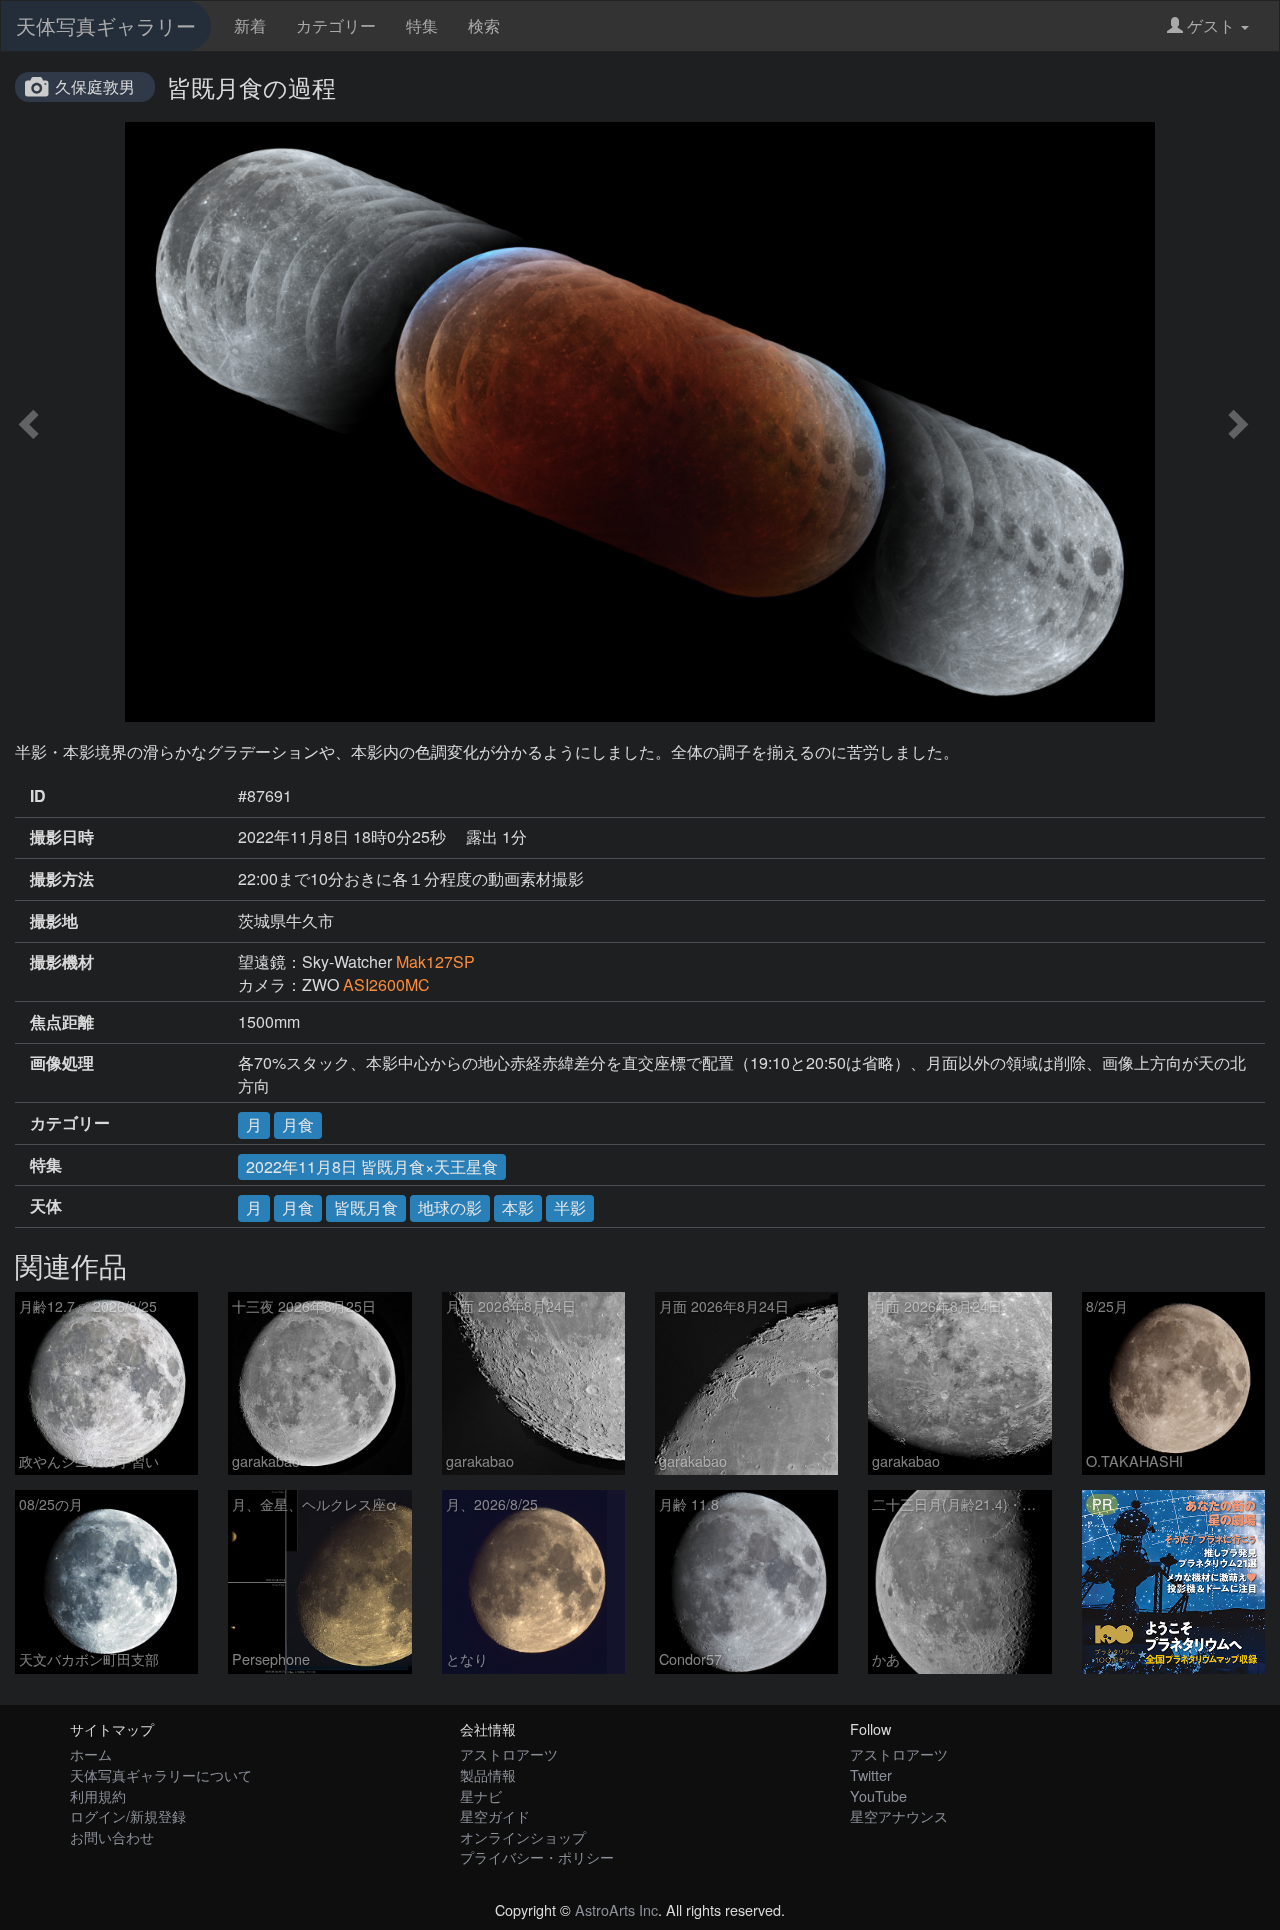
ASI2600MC (386, 984)
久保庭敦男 (95, 86)
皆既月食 (366, 1207)
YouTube (878, 1795)
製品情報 (488, 1774)
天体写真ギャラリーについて (161, 1774)
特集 (422, 25)
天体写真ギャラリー (106, 25)
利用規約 (98, 1795)
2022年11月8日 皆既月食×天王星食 (372, 1166)
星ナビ (481, 1795)
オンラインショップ (523, 1836)
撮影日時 (62, 837)
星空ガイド (495, 1815)
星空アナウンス (899, 1815)
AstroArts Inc (616, 1909)
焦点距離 (62, 1022)
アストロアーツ (509, 1753)
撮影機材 (62, 962)
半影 (570, 1207)
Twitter (871, 1774)
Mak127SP (435, 961)
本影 (518, 1207)
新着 (250, 25)
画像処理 (62, 1063)
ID (38, 796)
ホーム (91, 1753)
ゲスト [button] (1211, 25)
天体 (46, 1206)
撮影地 (54, 921)
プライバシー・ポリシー (537, 1856)
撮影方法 (62, 879)
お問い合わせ (112, 1836)
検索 (484, 25)
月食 (298, 1124)
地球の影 (450, 1207)
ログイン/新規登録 (128, 1815)
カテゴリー (336, 25)
